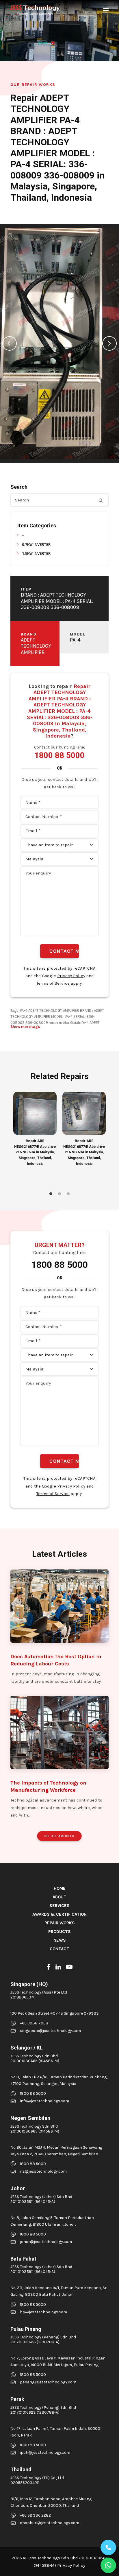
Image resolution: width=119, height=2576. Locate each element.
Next (109, 343)
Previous (10, 343)
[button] (106, 10)
